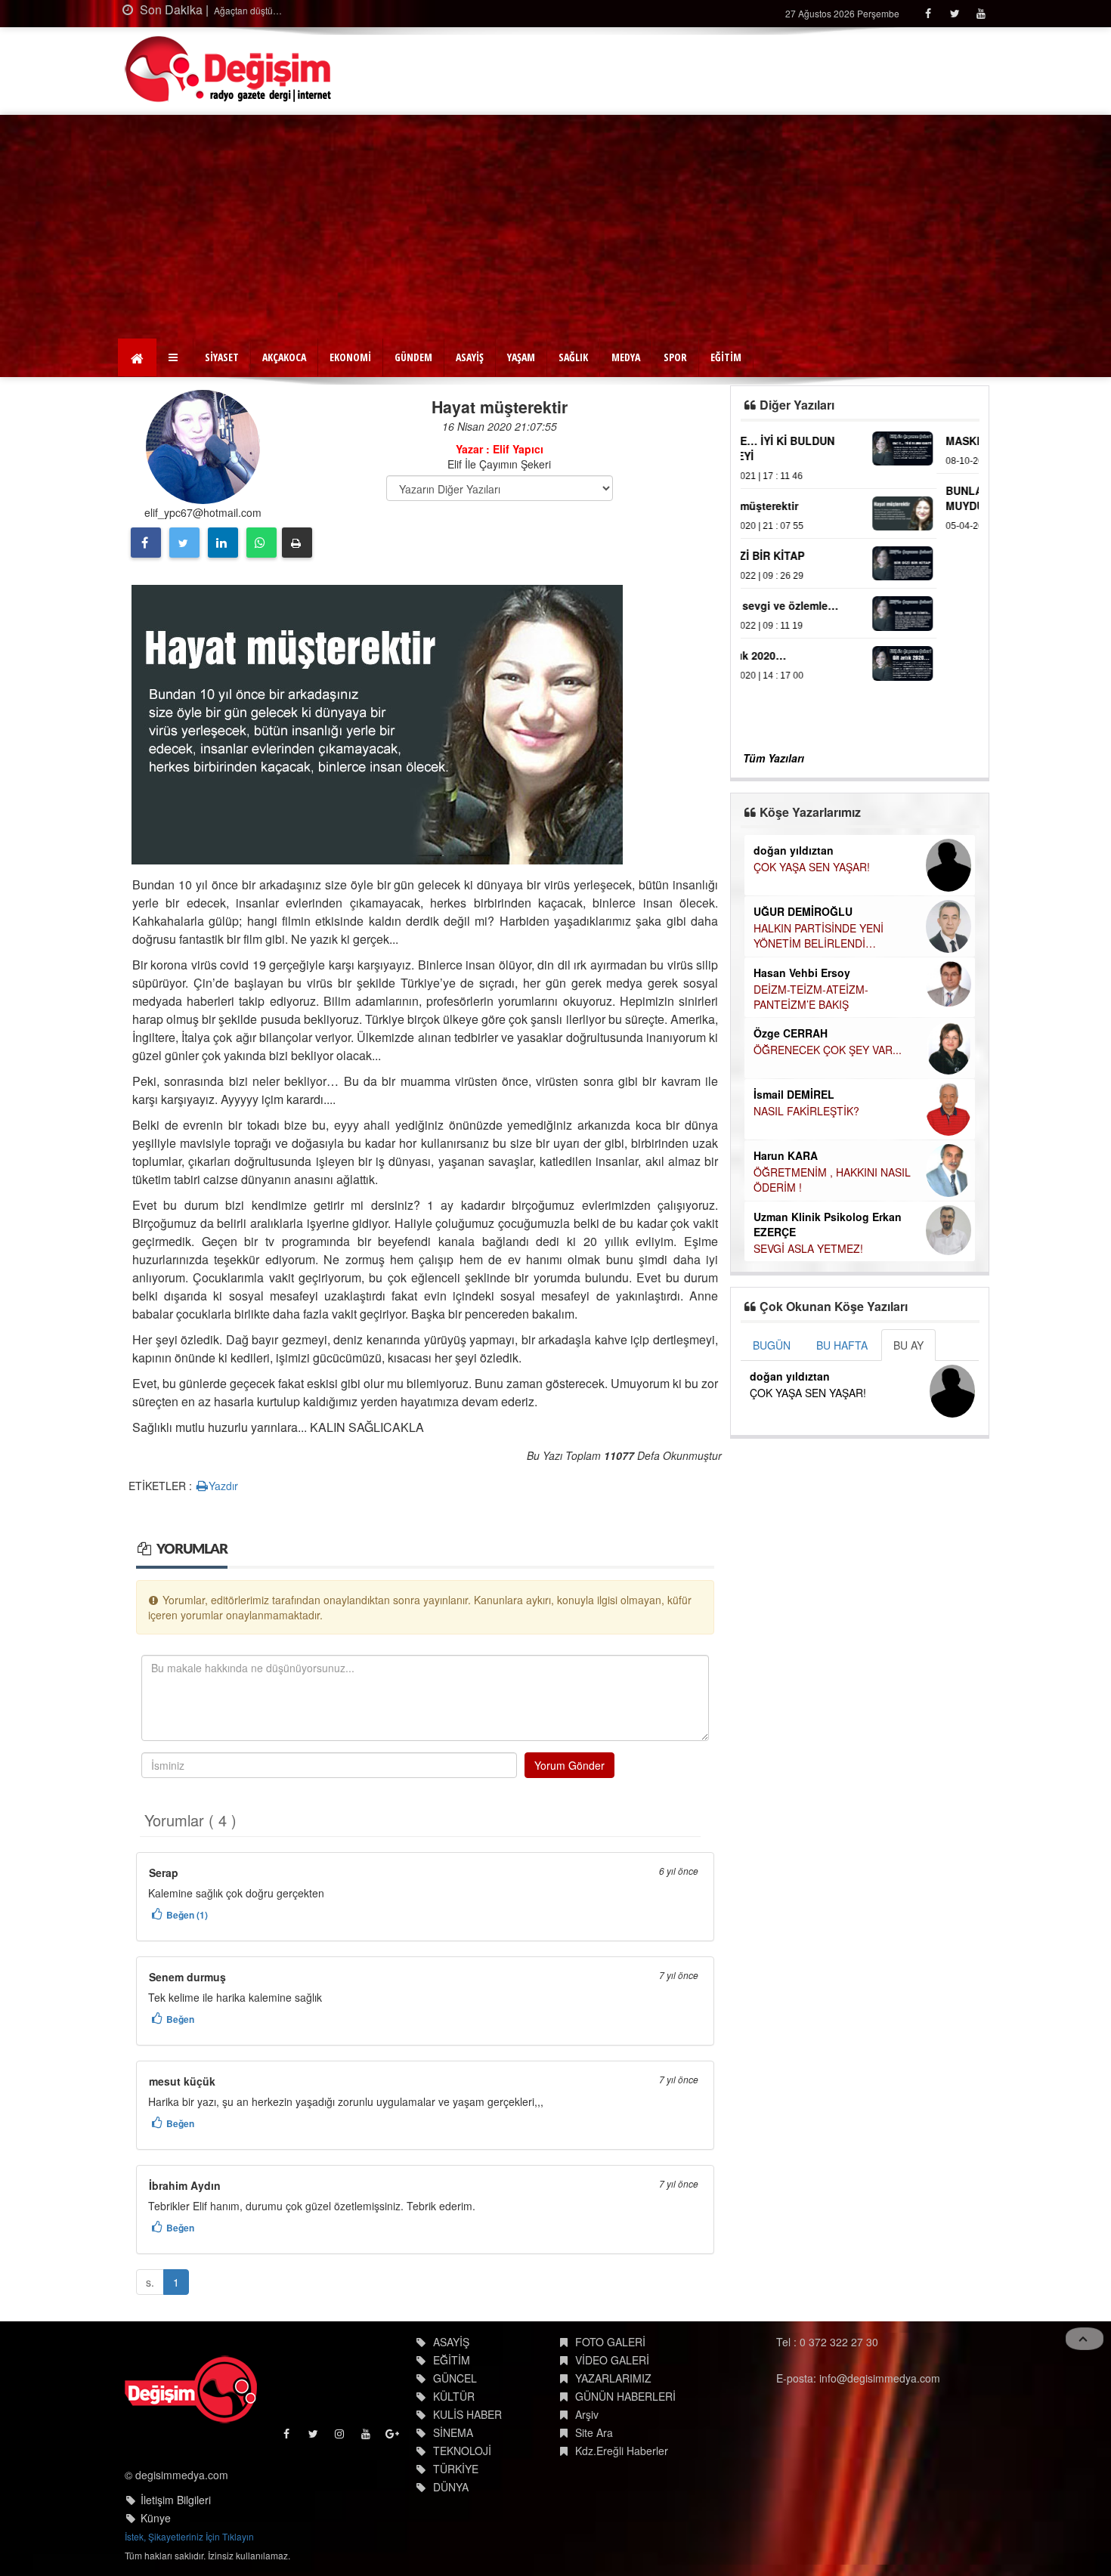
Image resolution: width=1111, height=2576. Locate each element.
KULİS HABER (467, 2414)
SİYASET (222, 357)
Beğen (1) (187, 1915)
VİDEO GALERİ (612, 2360)
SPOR (675, 357)
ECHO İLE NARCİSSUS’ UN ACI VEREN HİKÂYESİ (830, 1060)
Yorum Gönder (569, 1765)
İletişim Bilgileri (176, 2500)
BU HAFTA (842, 1345)
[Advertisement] (555, 228)
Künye (156, 2518)
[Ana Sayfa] (229, 69)
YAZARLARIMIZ (613, 2378)
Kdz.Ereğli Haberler (622, 2451)
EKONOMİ (350, 357)
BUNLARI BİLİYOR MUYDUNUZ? (796, 498)
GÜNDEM (413, 357)
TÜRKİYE (456, 2469)
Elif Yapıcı (779, 1036)
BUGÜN (772, 1345)
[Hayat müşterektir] (377, 723)
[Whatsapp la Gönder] (262, 543)
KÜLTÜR (454, 2396)
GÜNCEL (455, 2378)
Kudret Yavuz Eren (801, 1172)
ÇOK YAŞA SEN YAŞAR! (808, 1393)
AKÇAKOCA (284, 357)
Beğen (180, 2019)
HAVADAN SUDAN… (802, 1003)
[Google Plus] (393, 2437)
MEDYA (626, 357)
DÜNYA (451, 2487)
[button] (175, 357)
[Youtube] (981, 13)
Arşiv (587, 2414)
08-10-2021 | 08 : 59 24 (798, 461)
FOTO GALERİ (610, 2342)
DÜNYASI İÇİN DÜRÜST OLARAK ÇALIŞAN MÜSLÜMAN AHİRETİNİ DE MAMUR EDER (835, 943)
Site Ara (594, 2432)
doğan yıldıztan (790, 1376)
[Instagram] (340, 2437)
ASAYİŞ (470, 357)
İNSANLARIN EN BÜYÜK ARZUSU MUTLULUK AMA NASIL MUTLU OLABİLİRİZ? (836, 1128)
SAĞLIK (573, 357)
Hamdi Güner (787, 911)
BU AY (908, 1345)
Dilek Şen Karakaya (803, 850)
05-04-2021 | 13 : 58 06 (798, 526)
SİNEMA (453, 2432)
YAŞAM (521, 357)
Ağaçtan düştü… (247, 10)
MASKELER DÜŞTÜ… (804, 441)
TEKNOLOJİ (462, 2451)
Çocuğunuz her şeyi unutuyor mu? (836, 1189)
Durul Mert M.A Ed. (802, 1096)
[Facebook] (928, 13)
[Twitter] (954, 13)
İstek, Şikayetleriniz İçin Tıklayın (189, 2536)
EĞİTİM (726, 357)
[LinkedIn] (223, 543)
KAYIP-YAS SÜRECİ (800, 867)
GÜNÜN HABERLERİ (625, 2396)
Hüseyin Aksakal (797, 987)
